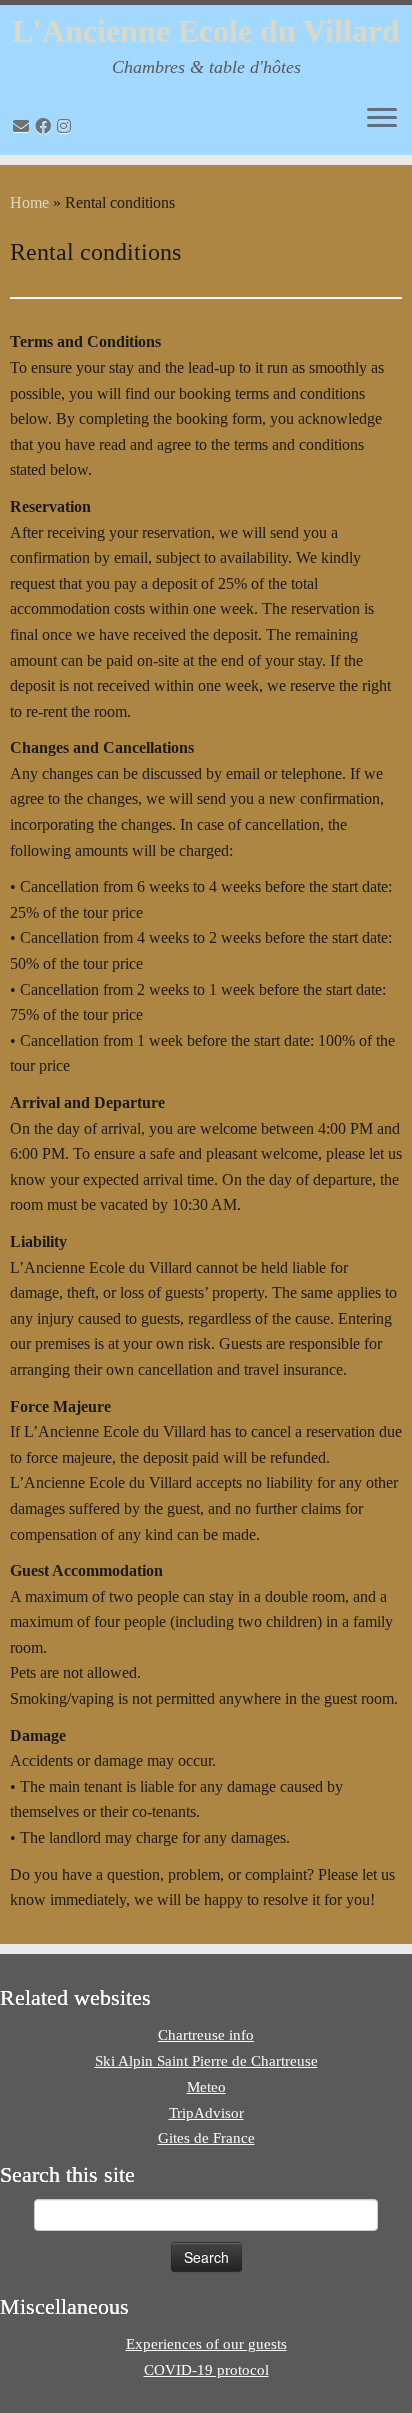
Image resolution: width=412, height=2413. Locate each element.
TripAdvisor (206, 2113)
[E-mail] (24, 126)
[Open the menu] (382, 119)
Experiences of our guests (206, 2344)
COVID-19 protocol (206, 2370)
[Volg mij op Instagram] (67, 126)
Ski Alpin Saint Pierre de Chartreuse (206, 2061)
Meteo (206, 2087)
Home (29, 202)
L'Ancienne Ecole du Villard (206, 31)
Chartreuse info (206, 2035)
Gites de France (206, 2138)
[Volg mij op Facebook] (46, 126)
